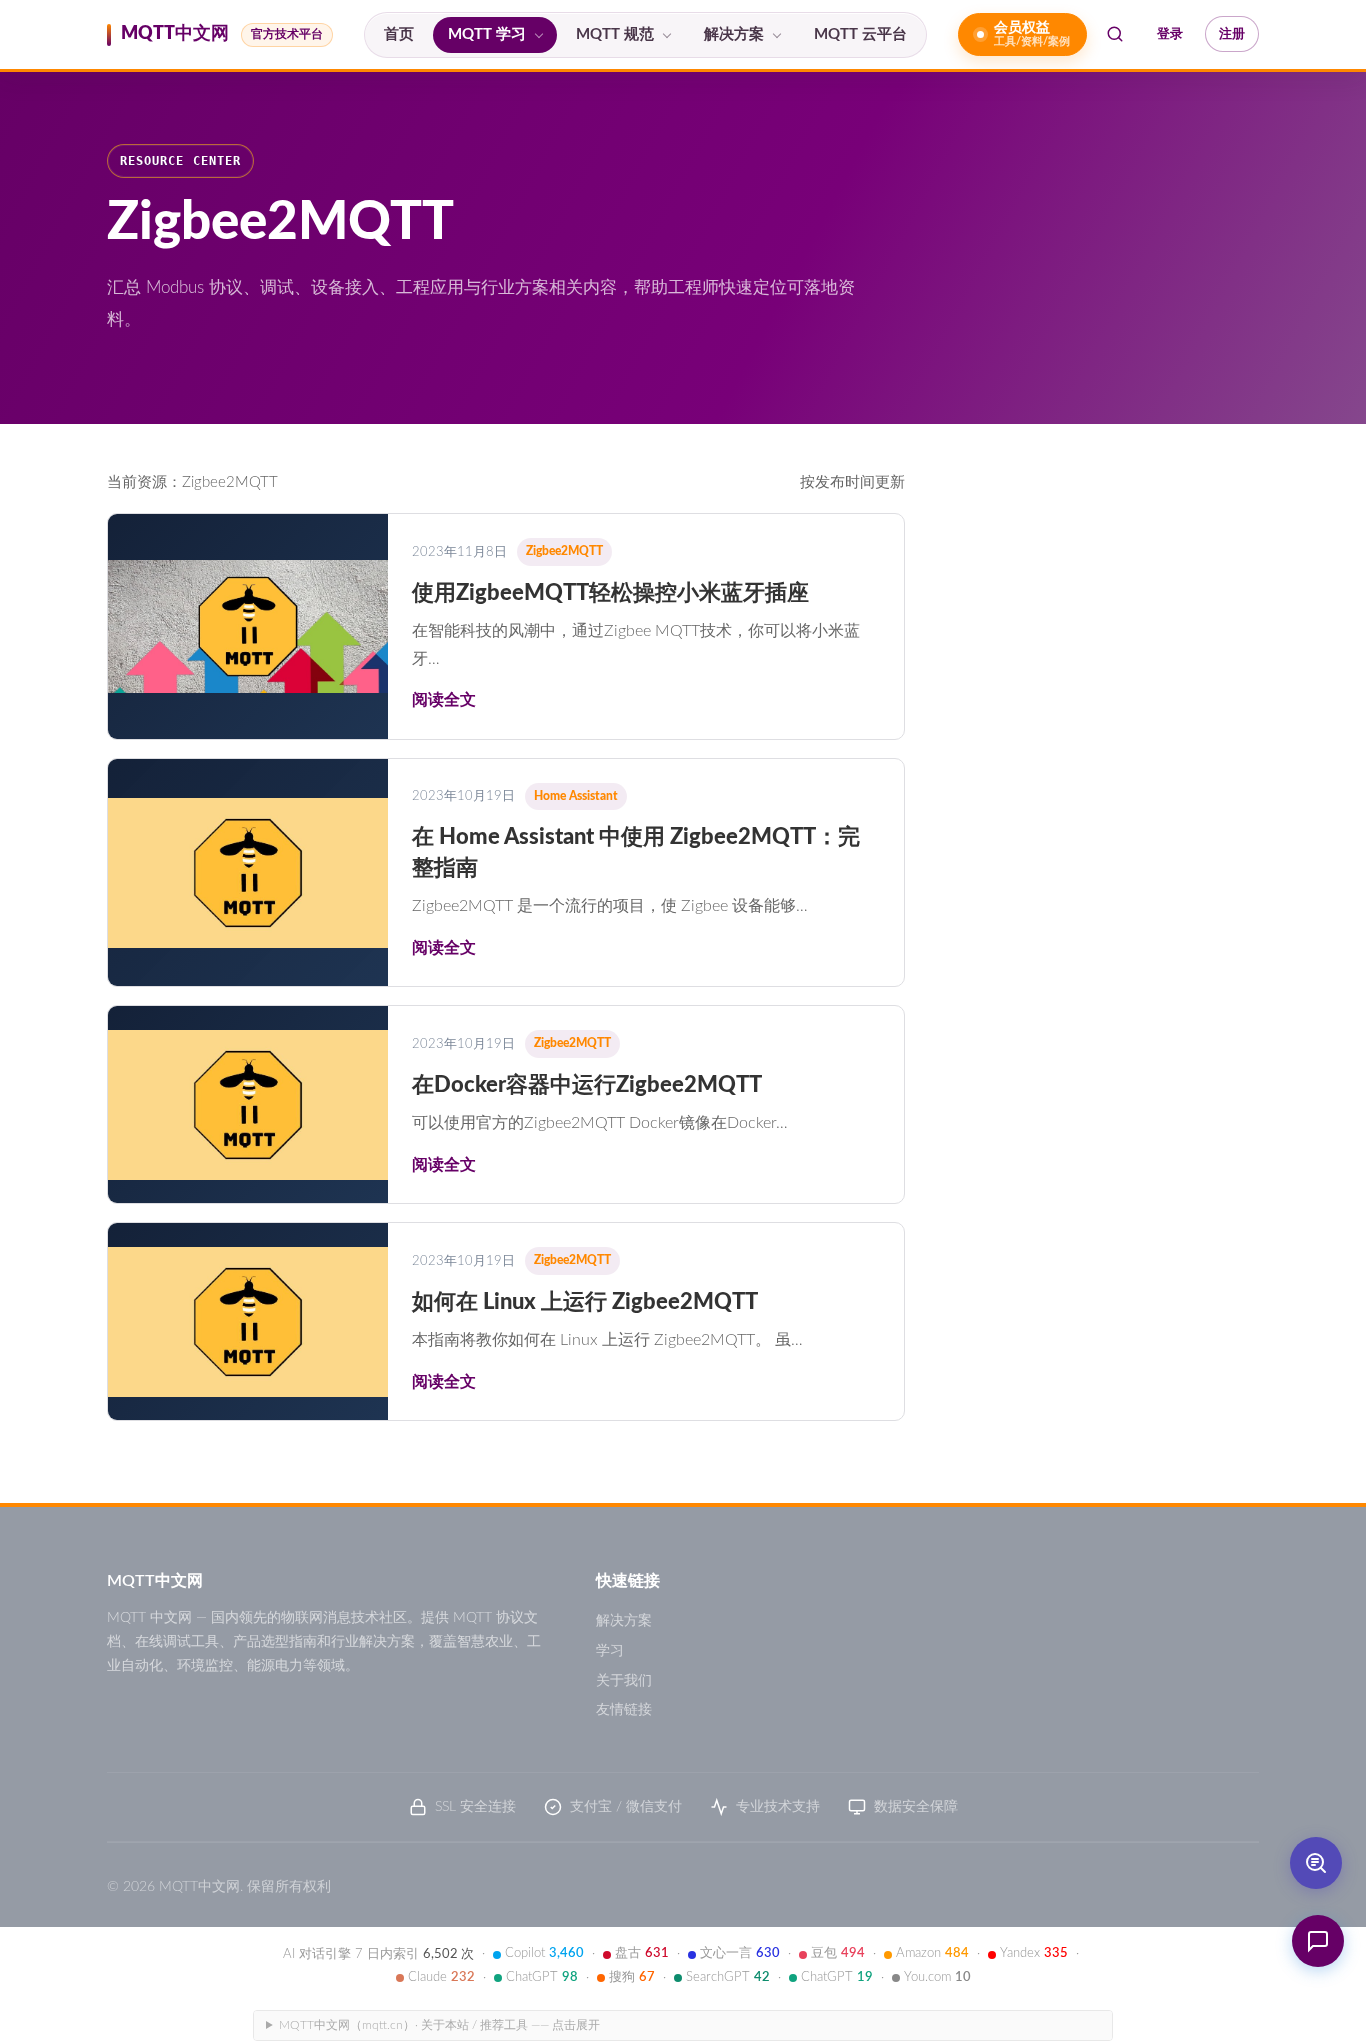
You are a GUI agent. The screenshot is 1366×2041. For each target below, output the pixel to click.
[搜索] (1115, 34)
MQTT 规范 (615, 34)
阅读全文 (444, 700)
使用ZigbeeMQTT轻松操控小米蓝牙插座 (610, 593)
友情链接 (624, 1710)
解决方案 (734, 34)
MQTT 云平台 (860, 34)
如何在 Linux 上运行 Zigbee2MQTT (585, 1302)
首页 (399, 34)
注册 (1232, 34)
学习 (610, 1651)
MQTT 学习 (487, 34)
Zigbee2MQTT (564, 551)
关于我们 (624, 1681)
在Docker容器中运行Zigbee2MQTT (587, 1085)
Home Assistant (576, 796)
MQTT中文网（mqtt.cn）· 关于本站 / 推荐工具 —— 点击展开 (439, 2025)
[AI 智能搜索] (1316, 1863)
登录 (1170, 34)
